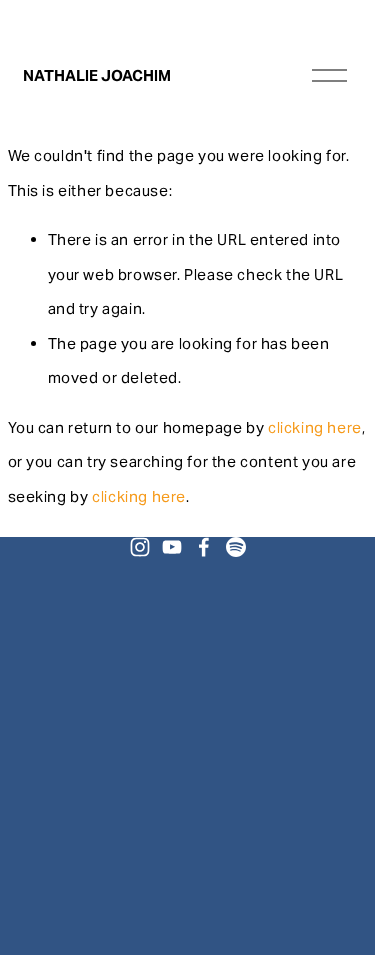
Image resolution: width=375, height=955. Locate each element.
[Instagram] (140, 547)
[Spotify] (236, 547)
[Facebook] (204, 547)
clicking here (315, 427)
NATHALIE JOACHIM (97, 75)
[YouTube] (172, 547)
